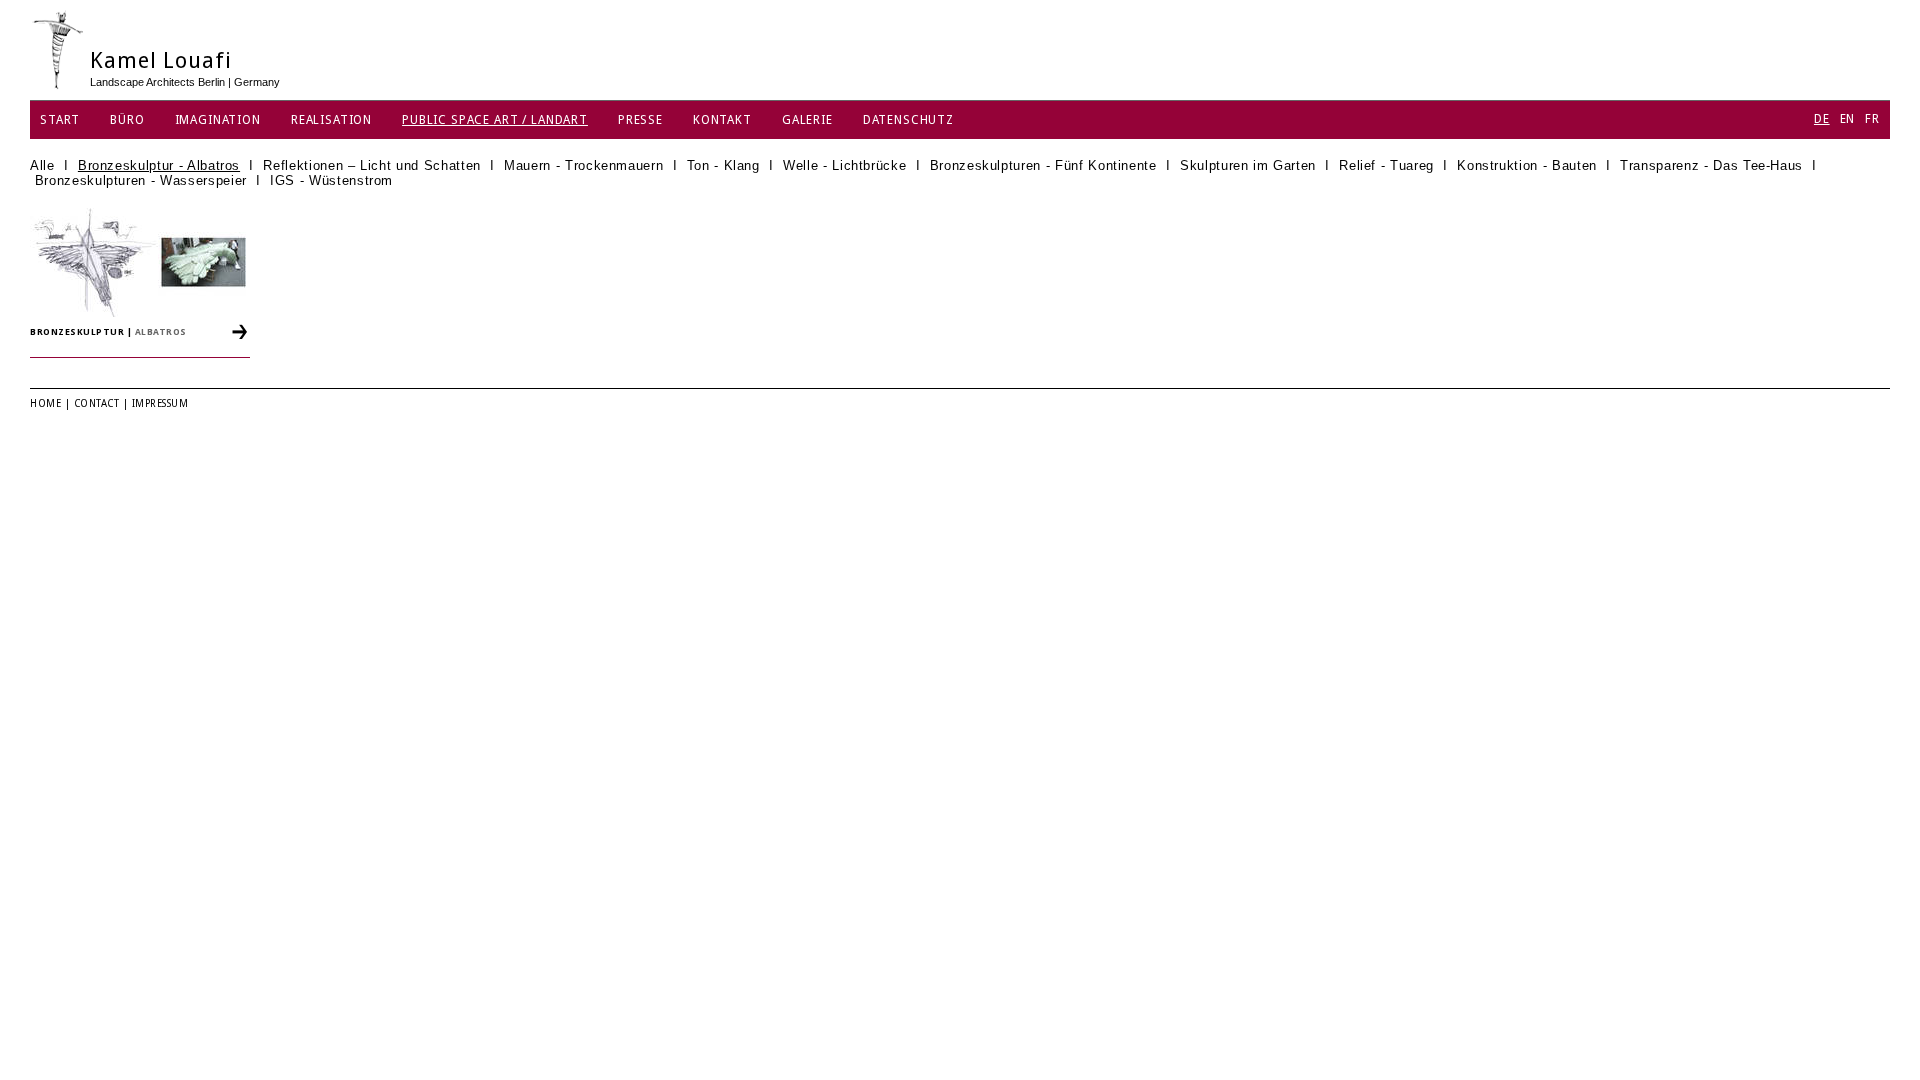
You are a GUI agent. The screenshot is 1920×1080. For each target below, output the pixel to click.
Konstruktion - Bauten (1527, 165)
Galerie (807, 120)
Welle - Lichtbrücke (844, 165)
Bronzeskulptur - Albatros (159, 165)
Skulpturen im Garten (1248, 165)
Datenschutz (908, 120)
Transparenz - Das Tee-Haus (1711, 165)
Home (45, 403)
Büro (127, 120)
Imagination (218, 120)
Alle (42, 165)
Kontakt (722, 120)
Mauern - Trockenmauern (583, 165)
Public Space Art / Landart (495, 120)
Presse (640, 120)
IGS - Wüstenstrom (331, 180)
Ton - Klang (723, 165)
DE (1822, 119)
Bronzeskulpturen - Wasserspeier (141, 180)
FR (1872, 119)
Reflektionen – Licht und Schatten (371, 165)
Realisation (331, 120)
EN (1848, 119)
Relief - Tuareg (1386, 165)
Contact (97, 403)
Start (60, 120)
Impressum (160, 403)
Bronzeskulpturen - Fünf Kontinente (1043, 165)
